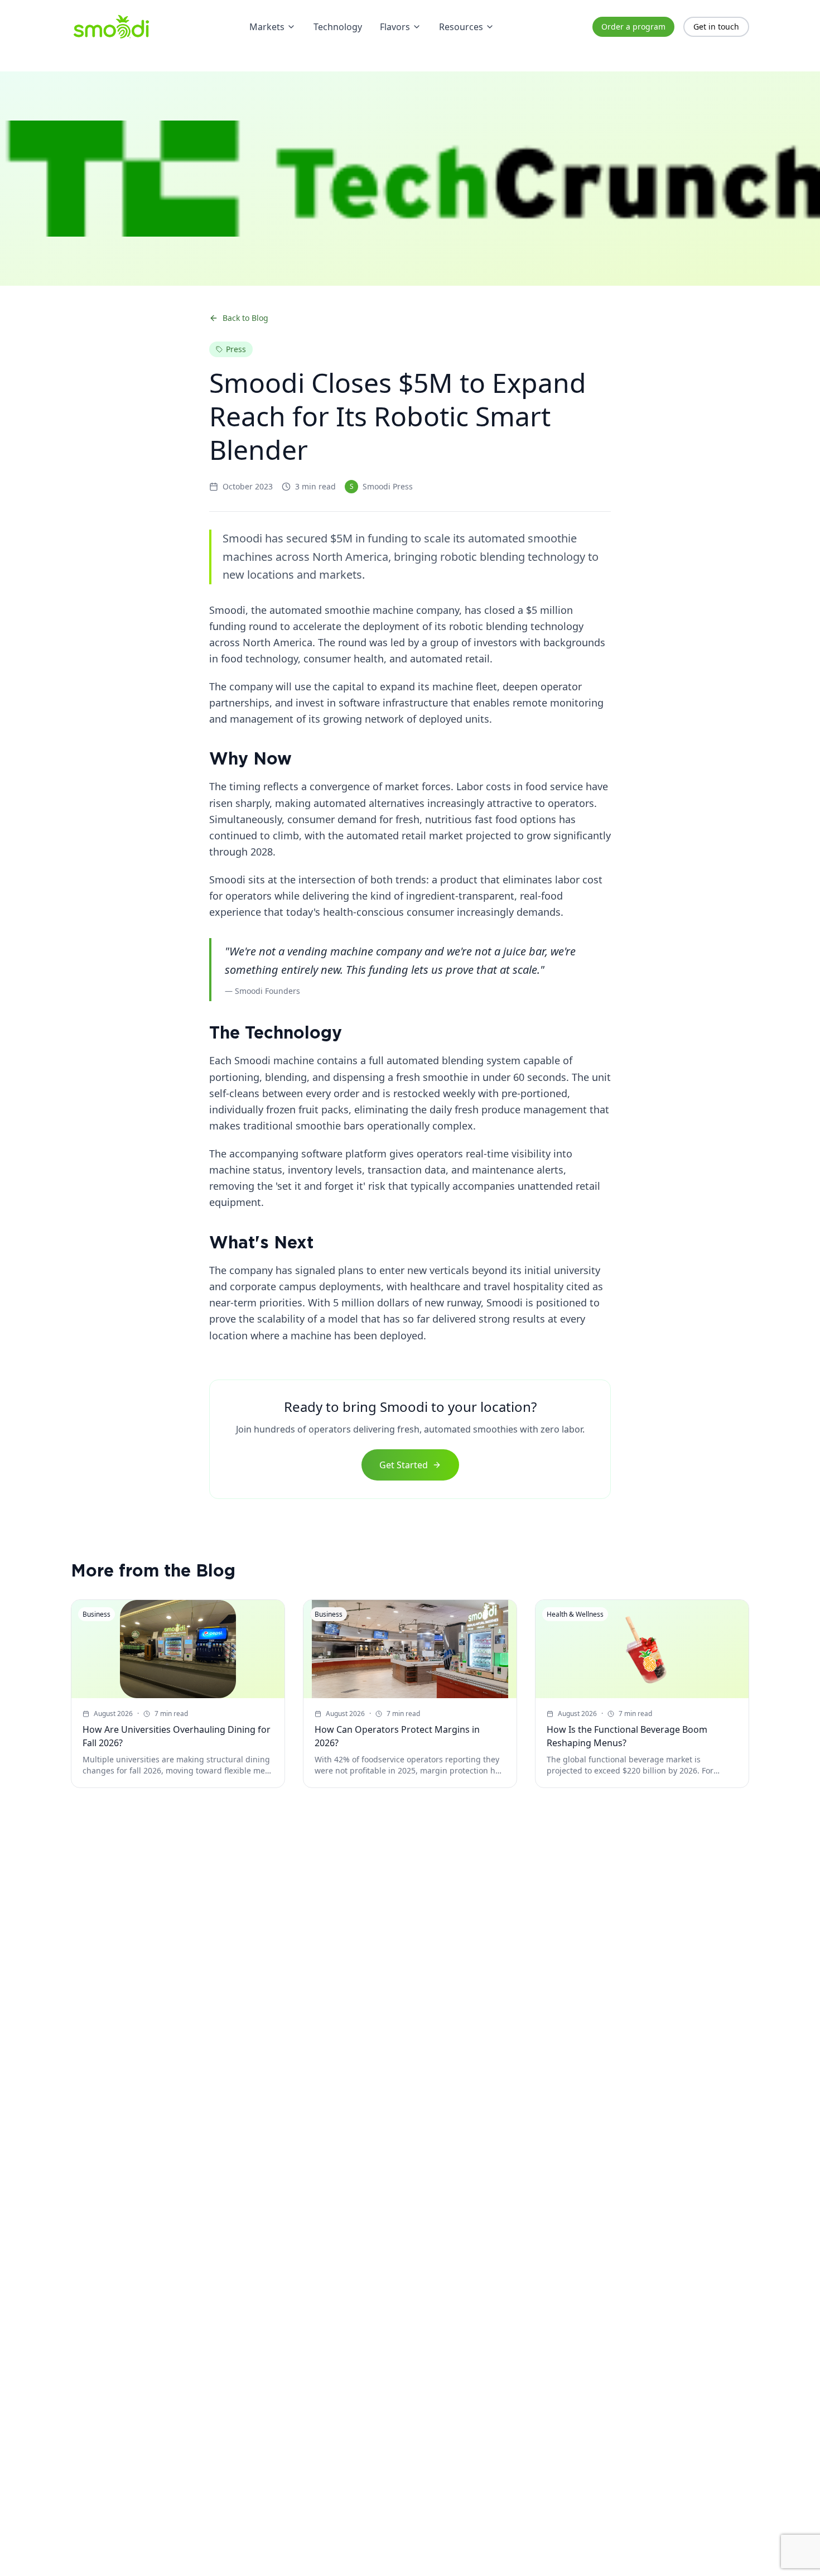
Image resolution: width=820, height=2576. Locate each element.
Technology (338, 27)
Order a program (633, 27)
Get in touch (716, 27)
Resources (461, 27)
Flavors (395, 27)
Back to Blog (245, 318)
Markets (267, 27)
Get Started (404, 1465)
